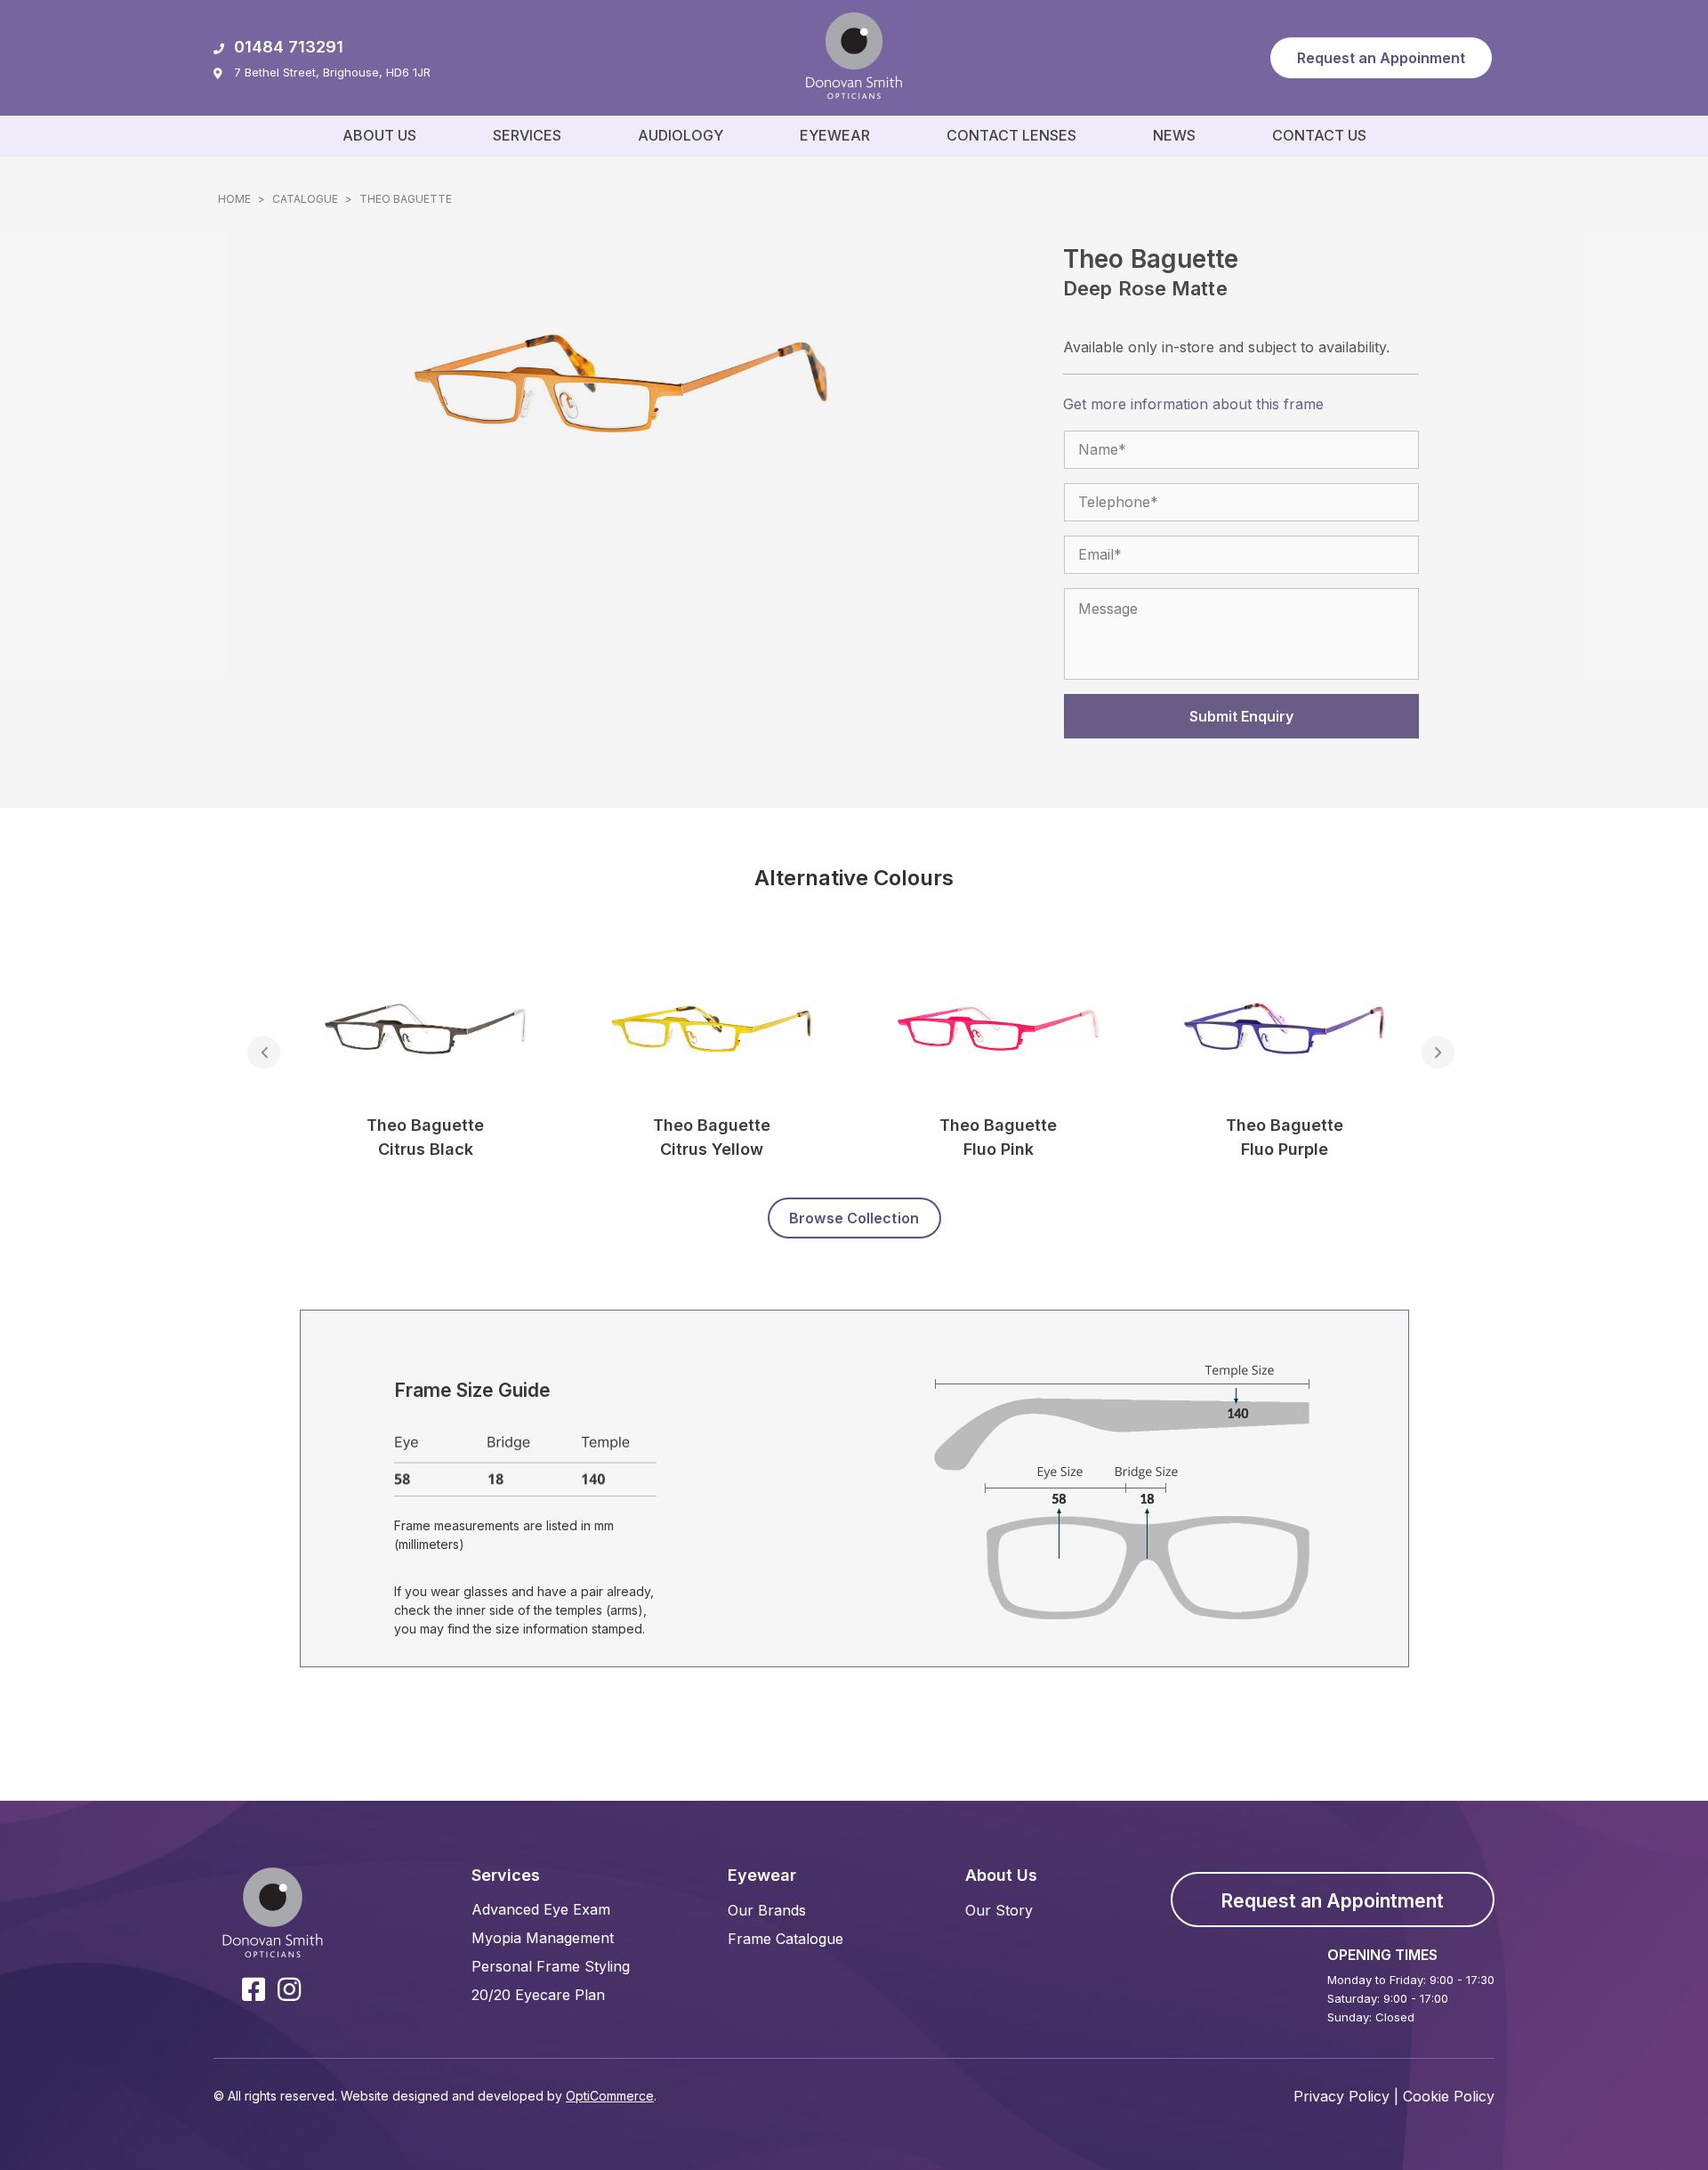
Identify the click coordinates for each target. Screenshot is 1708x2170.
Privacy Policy (1341, 2096)
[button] (1381, 58)
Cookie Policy (1449, 2096)
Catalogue (305, 199)
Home (234, 199)
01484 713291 (289, 47)
